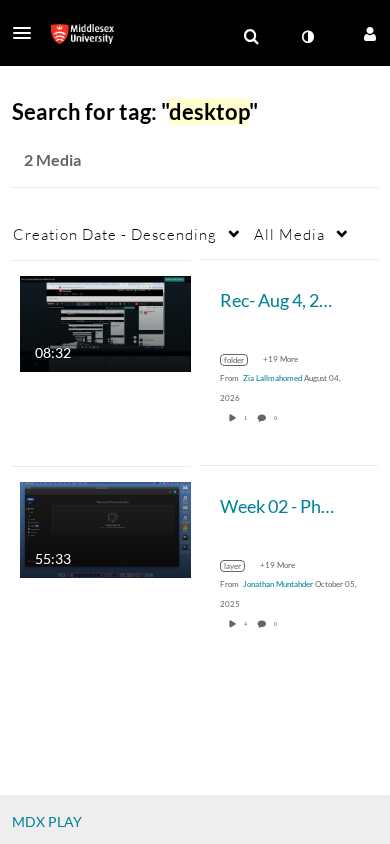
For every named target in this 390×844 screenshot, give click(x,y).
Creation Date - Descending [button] (115, 234)
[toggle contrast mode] (307, 37)
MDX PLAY (47, 821)
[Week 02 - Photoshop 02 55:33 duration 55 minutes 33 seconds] (105, 527)
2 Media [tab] (52, 159)
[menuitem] (251, 37)
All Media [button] (289, 234)
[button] (28, 33)
